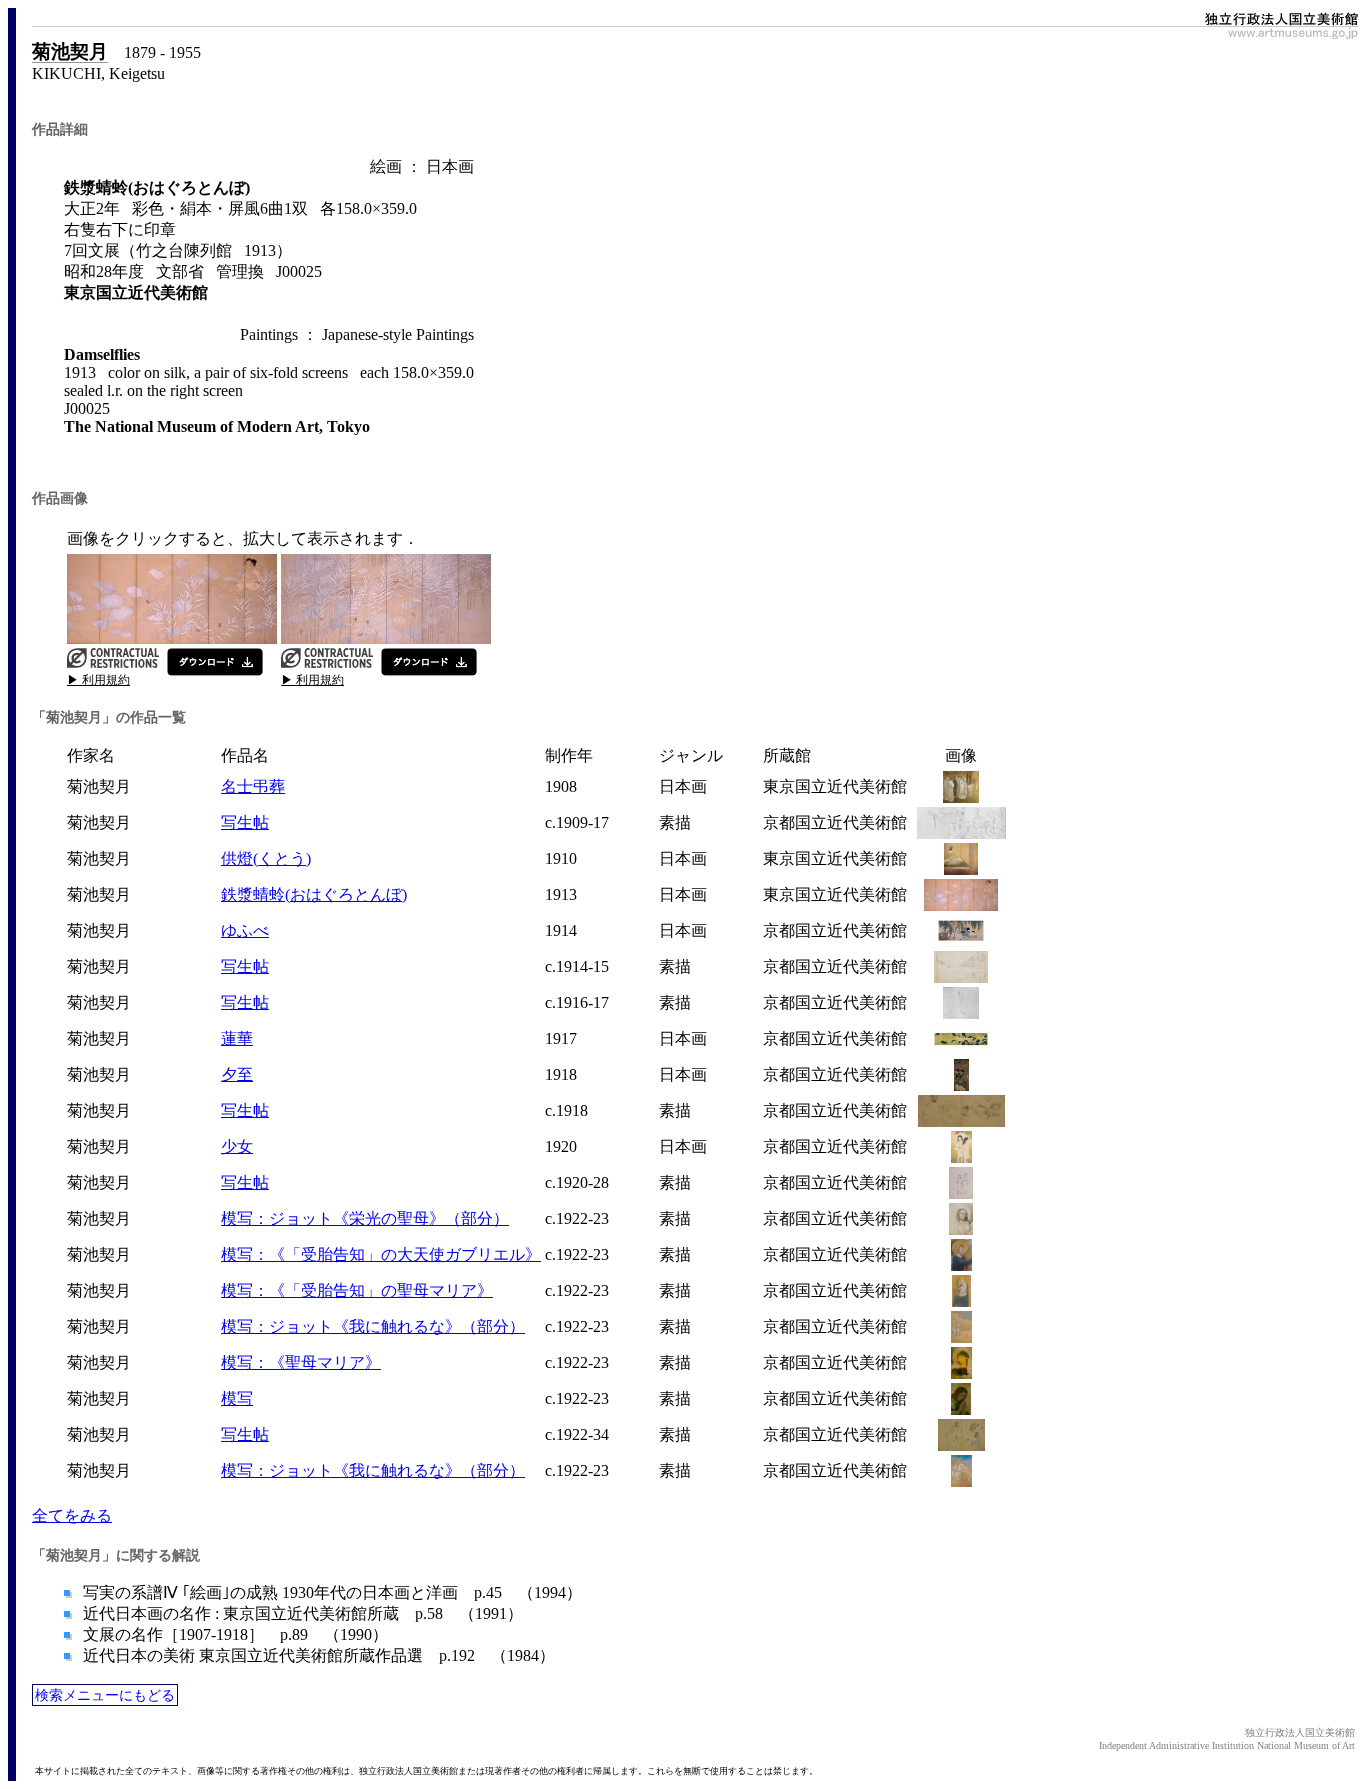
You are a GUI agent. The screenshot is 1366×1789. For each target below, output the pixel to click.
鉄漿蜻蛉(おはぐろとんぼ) (314, 894)
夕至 (237, 1074)
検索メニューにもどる (105, 1695)
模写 (237, 1398)
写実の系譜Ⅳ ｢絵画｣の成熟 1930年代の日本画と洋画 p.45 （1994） (330, 1592)
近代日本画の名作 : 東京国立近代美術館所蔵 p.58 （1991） (301, 1613)
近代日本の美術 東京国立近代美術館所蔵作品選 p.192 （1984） (317, 1655)
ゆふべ (245, 930)
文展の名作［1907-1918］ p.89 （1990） (233, 1634)
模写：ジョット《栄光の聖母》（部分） (365, 1218)
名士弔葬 (253, 786)
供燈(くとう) (266, 858)
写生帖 (245, 822)
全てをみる (72, 1515)
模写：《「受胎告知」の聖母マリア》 (357, 1290)
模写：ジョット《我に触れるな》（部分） (373, 1326)
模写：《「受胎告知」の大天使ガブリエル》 (381, 1254)
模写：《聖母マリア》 (301, 1362)
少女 (237, 1146)
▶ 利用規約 (98, 680)
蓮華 (237, 1038)
